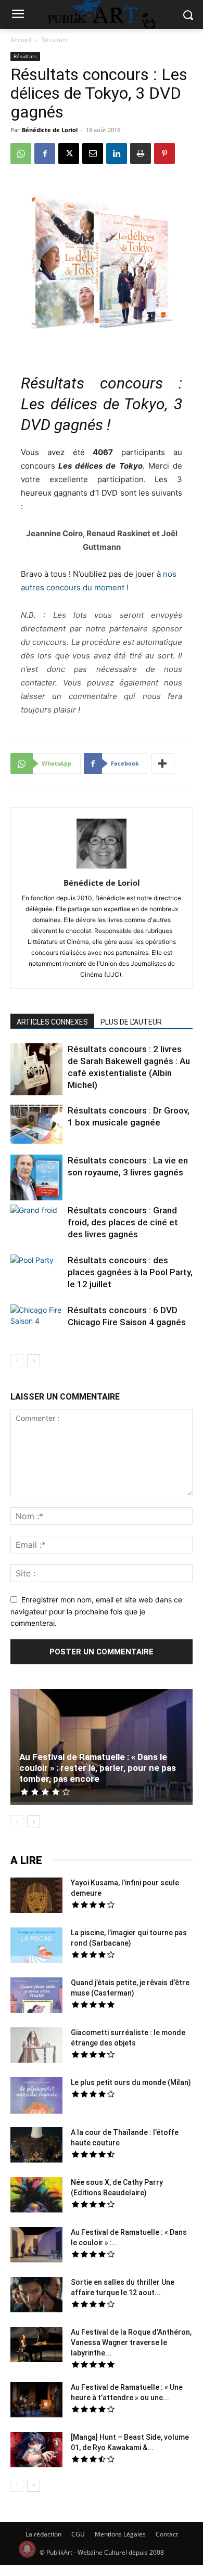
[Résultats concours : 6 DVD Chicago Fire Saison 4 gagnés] (36, 1322)
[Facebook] (45, 153)
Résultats (54, 40)
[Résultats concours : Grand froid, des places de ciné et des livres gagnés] (36, 1222)
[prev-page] (17, 1361)
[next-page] (34, 1361)
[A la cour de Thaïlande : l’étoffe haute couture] (36, 2146)
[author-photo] (102, 868)
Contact (167, 2534)
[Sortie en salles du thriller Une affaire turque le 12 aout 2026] (36, 2296)
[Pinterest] (164, 153)
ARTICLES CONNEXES (52, 1022)
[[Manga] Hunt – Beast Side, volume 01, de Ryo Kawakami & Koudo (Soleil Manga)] (36, 2451)
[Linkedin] (117, 153)
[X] (69, 153)
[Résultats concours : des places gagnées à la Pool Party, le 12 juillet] (36, 1272)
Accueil (21, 40)
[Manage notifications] (27, 2549)
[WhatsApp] (21, 153)
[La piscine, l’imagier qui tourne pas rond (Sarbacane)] (36, 1945)
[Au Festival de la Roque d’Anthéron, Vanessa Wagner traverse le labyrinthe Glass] (36, 2346)
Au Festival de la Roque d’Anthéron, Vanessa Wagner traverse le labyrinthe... (131, 2342)
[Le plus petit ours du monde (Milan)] (36, 2097)
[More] (163, 763)
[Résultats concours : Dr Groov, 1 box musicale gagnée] (36, 1125)
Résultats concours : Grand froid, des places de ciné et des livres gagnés (123, 1222)
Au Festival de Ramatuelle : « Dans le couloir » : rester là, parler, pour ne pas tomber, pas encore (98, 1768)
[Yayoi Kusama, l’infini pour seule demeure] (36, 1897)
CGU (78, 2534)
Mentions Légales (120, 2534)
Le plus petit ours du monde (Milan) (131, 2082)
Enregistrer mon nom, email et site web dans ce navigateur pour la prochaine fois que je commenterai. (96, 1611)
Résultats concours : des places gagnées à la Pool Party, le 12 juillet (130, 1272)
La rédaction (43, 2534)
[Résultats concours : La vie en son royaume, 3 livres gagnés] (36, 1179)
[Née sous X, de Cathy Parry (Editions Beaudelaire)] (36, 2196)
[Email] (93, 153)
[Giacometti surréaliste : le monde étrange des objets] (36, 2047)
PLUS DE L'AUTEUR (131, 1022)
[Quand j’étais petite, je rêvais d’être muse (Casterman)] (36, 1997)
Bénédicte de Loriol (50, 130)
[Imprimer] (141, 153)
